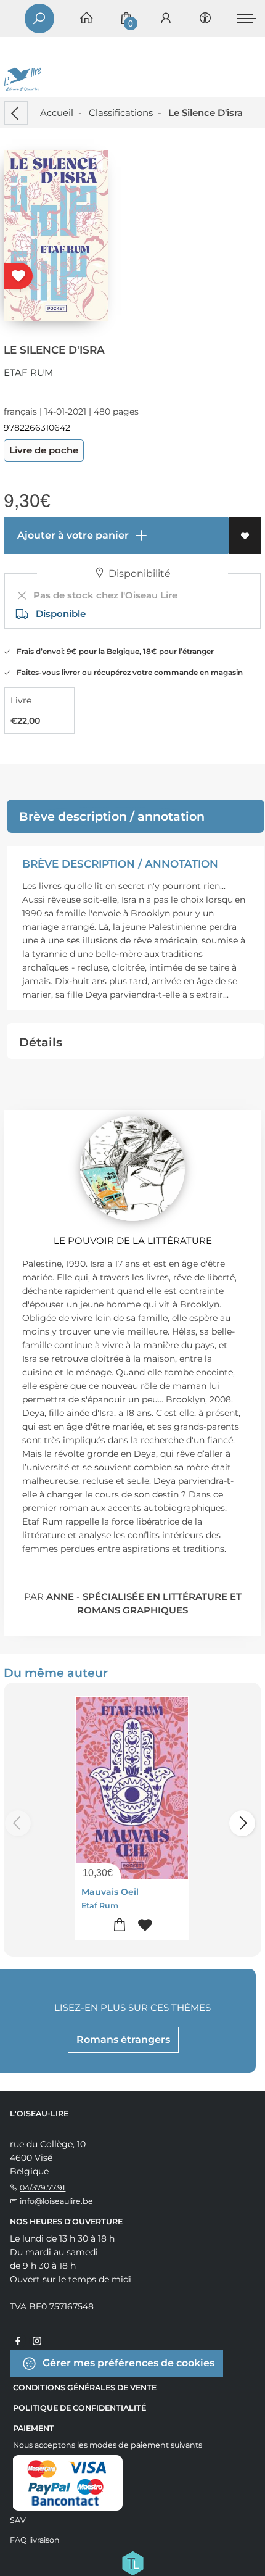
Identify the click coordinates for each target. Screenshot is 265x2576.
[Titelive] (132, 2562)
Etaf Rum (28, 372)
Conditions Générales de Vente (85, 2388)
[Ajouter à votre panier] (120, 1925)
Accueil (57, 113)
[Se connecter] (166, 19)
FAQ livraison (35, 2540)
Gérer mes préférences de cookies (127, 2362)
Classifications (121, 113)
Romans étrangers (123, 2040)
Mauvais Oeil (110, 1892)
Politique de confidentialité (79, 2408)
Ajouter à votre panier (72, 535)
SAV (18, 2520)
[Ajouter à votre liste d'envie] (245, 536)
